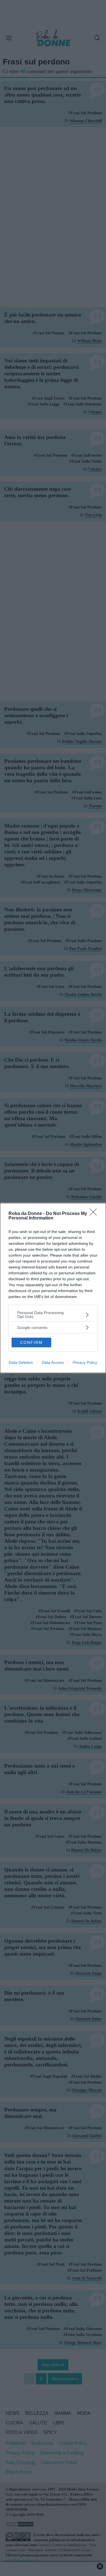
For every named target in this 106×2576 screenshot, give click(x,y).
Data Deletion (21, 1362)
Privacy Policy (85, 1362)
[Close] (95, 1214)
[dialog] (53, 1288)
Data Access (53, 1362)
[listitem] (53, 1315)
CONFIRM (31, 1342)
